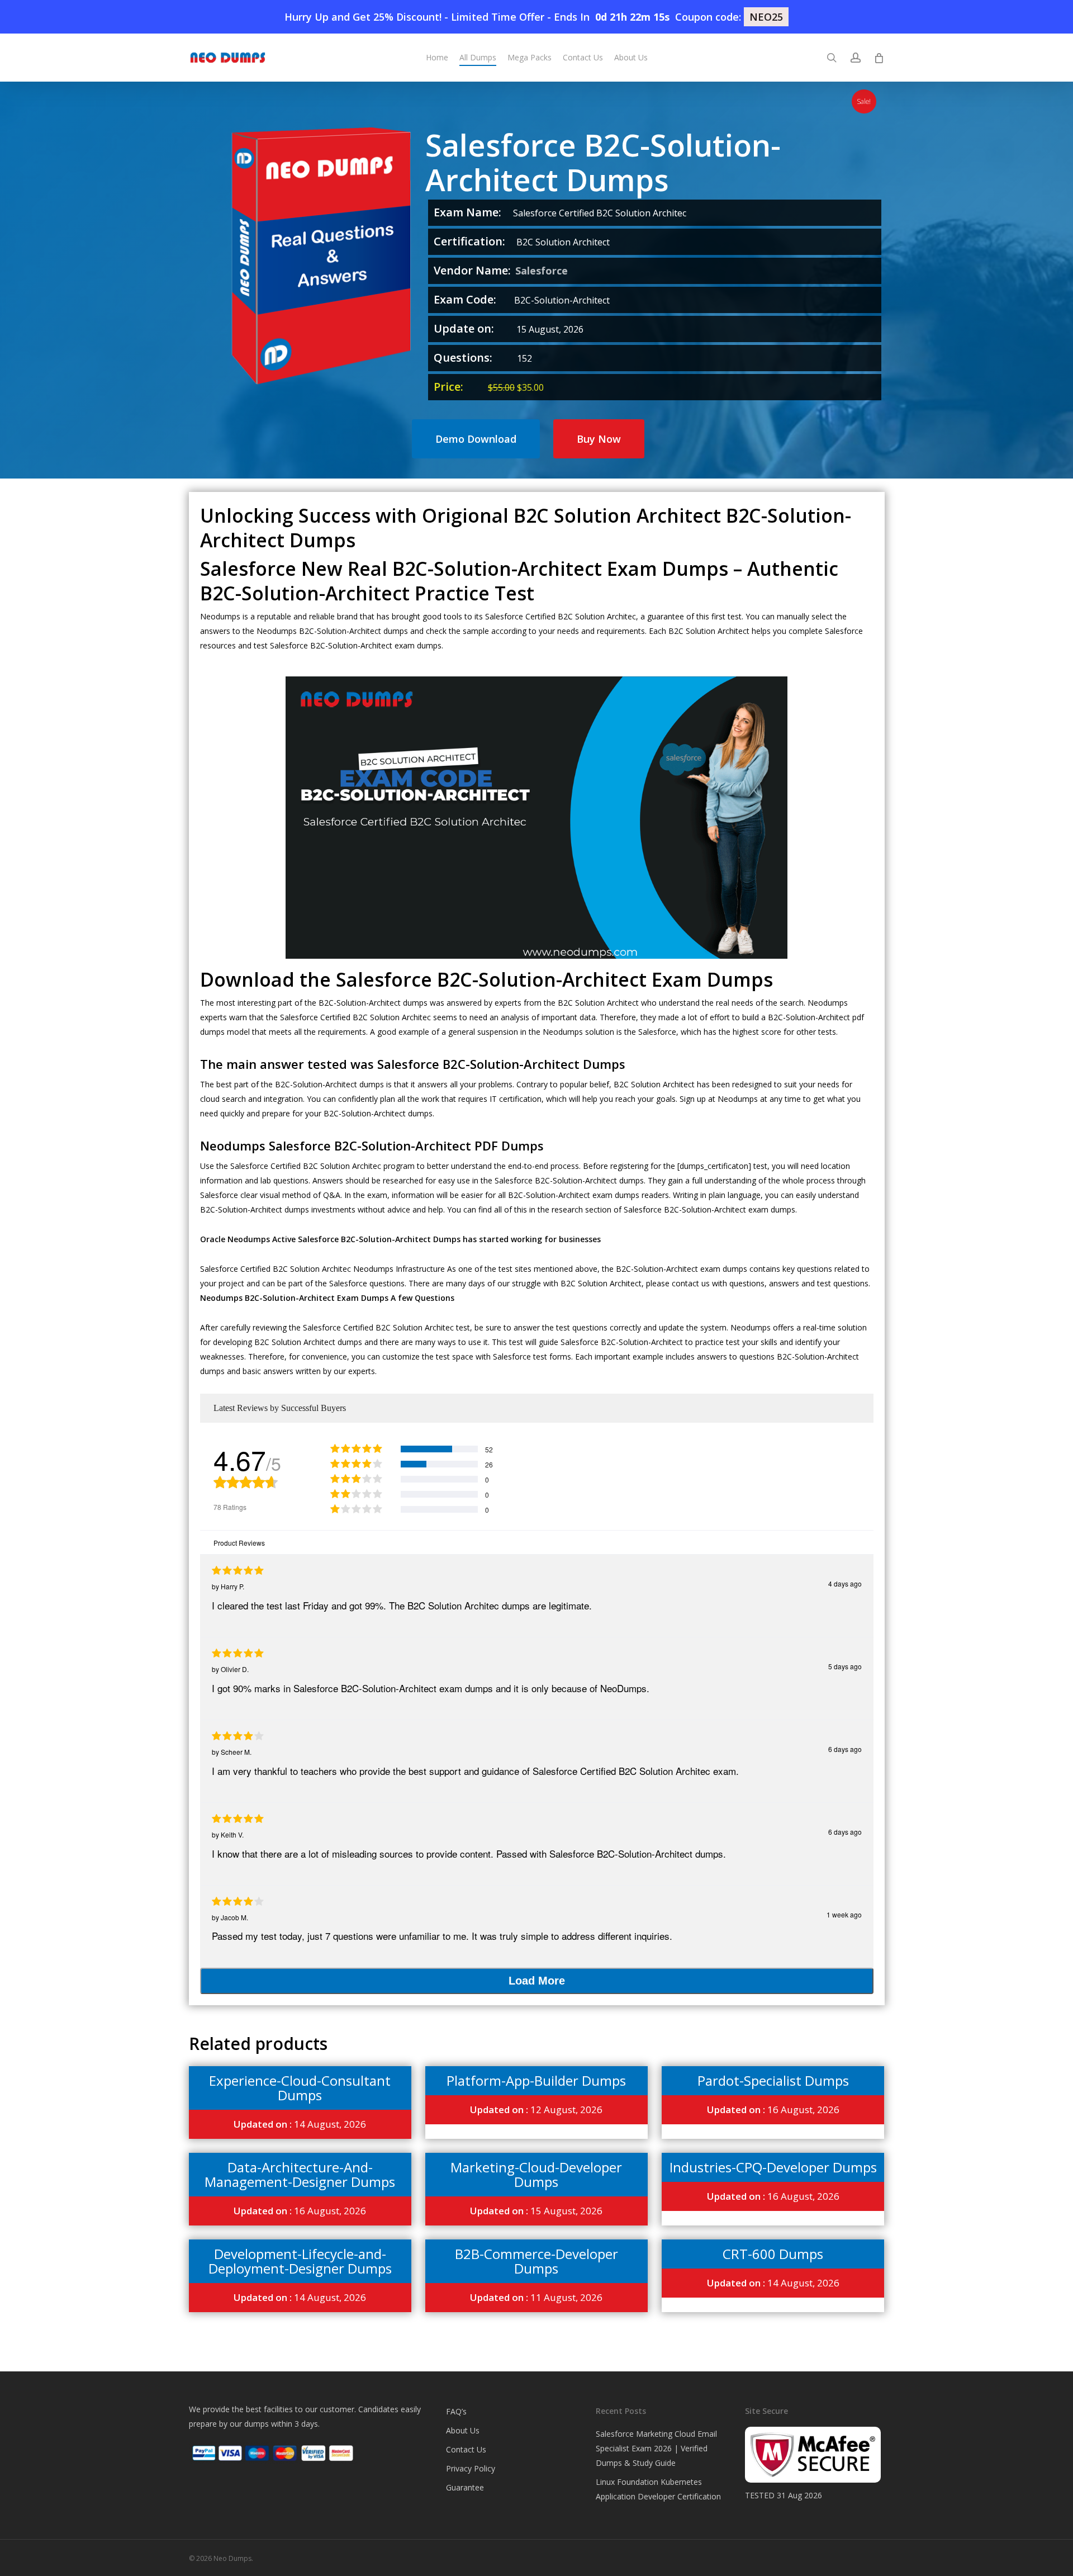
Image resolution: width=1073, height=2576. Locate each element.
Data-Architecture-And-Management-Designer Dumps (300, 2174)
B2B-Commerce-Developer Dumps (536, 2261)
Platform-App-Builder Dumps (536, 2080)
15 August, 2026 (536, 2211)
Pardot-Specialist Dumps (773, 2080)
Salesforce (542, 271)
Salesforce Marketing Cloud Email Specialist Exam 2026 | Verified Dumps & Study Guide (656, 2448)
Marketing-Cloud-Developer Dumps (536, 2174)
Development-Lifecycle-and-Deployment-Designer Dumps (300, 2261)
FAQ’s (456, 2411)
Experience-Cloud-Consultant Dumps (300, 2088)
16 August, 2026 (773, 2109)
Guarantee (465, 2487)
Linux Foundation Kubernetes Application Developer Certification (658, 2489)
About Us (463, 2430)
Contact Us (466, 2449)
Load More (537, 1981)
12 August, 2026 (536, 2109)
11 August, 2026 (536, 2297)
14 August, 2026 (300, 2124)
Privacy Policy (471, 2468)
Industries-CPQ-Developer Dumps (773, 2167)
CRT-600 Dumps (773, 2254)
